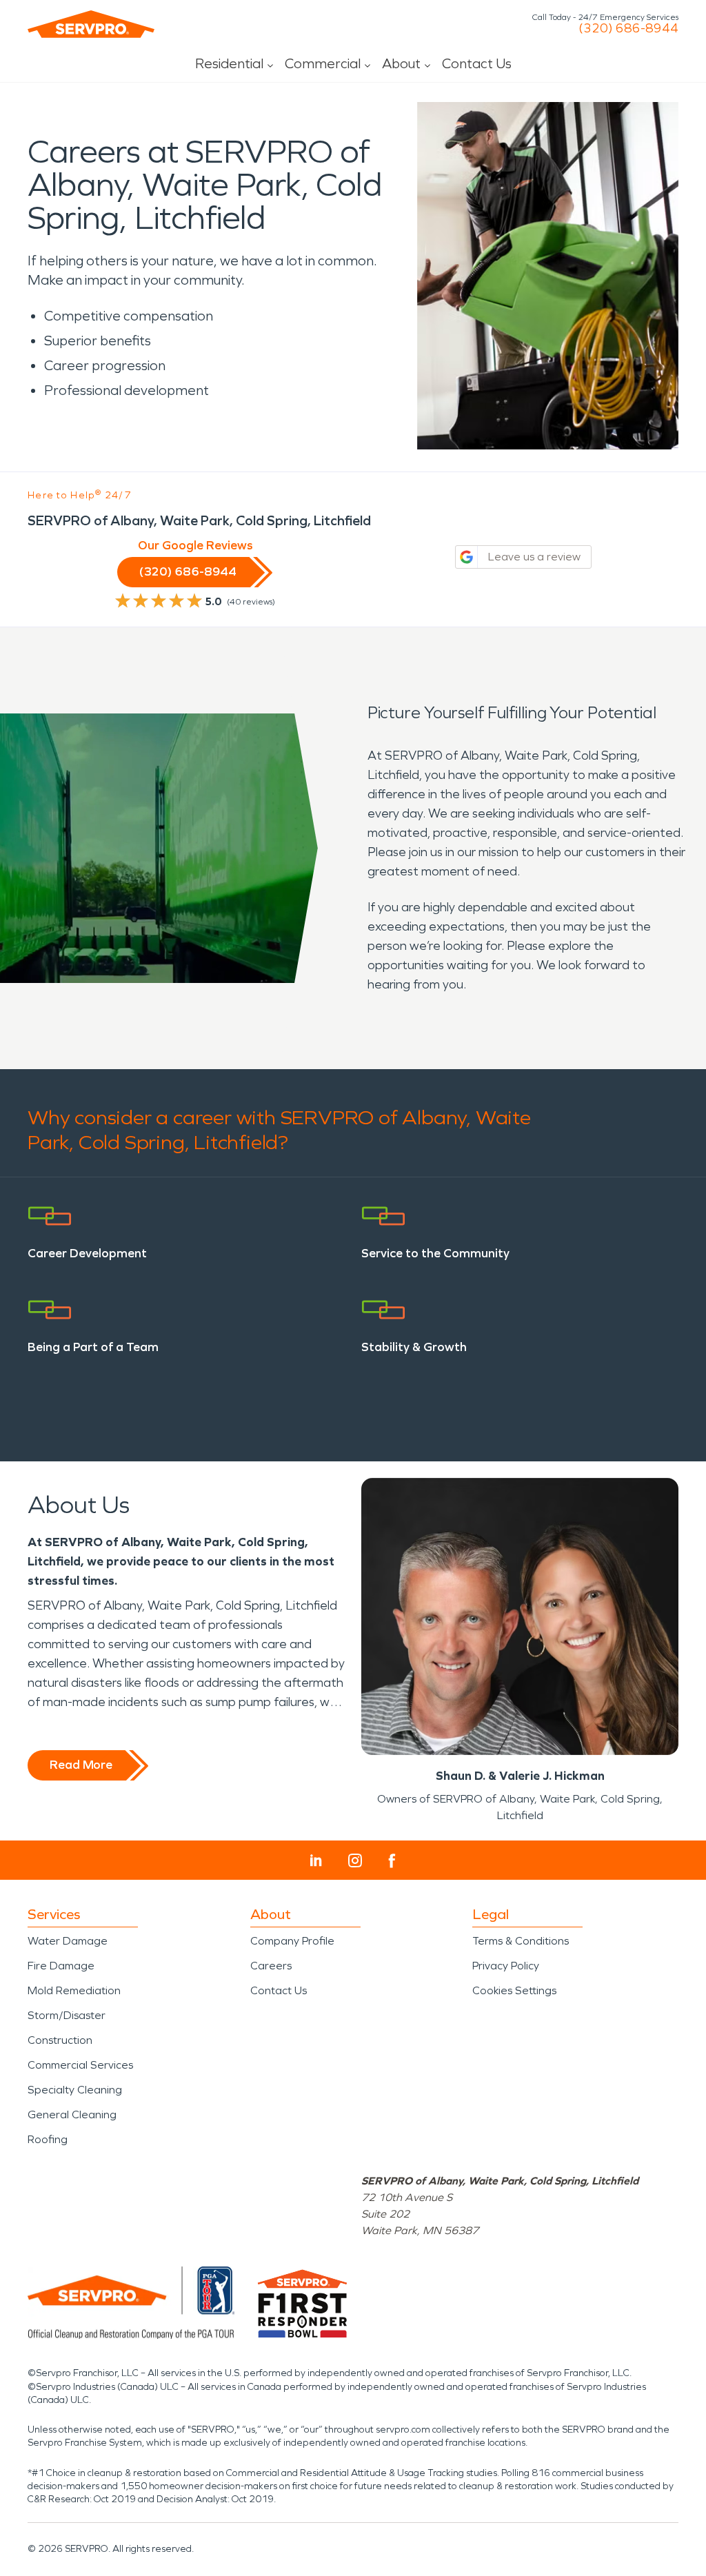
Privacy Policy (506, 1966)
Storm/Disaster (67, 2015)
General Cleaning (72, 2114)
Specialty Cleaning (75, 2090)
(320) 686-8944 (628, 28)
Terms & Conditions (521, 1941)
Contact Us (477, 63)
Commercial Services (80, 2065)
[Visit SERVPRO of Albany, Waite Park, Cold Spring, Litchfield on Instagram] (355, 1860)
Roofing (48, 2139)
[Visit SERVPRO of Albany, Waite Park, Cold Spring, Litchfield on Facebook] (392, 1861)
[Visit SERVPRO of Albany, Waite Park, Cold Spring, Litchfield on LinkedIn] (316, 1860)
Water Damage (68, 1941)
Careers (271, 1966)
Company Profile (292, 1941)
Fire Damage (61, 1966)
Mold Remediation (74, 1990)
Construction (60, 2040)
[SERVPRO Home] (91, 24)
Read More (81, 1765)
